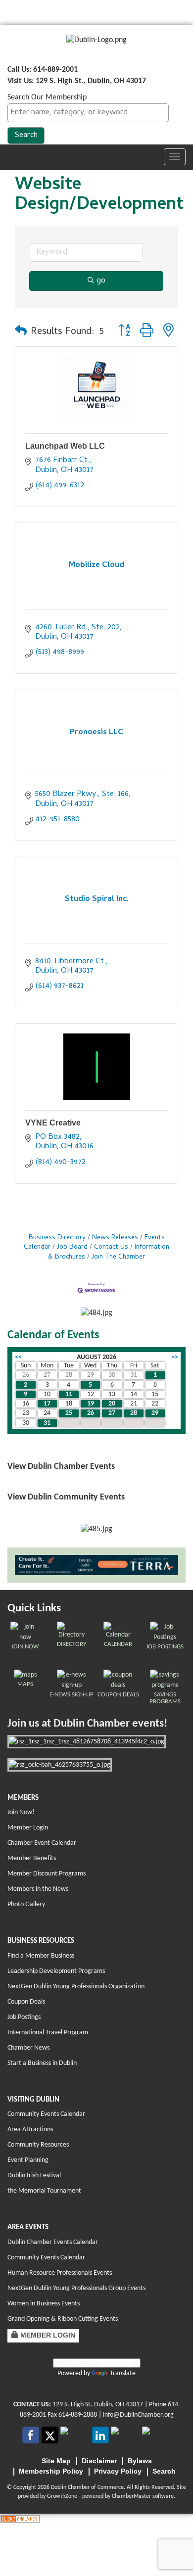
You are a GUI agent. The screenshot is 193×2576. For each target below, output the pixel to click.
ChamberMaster (131, 2496)
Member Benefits (32, 1858)
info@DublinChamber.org (138, 2415)
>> (175, 1357)
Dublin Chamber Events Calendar (53, 2242)
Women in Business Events (44, 2304)
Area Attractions (30, 2130)
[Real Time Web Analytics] (20, 2519)
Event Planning (28, 2160)
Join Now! (21, 1812)
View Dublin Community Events (66, 1497)
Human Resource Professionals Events (60, 2273)
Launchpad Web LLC (65, 446)
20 (112, 1404)
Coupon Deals (26, 2002)
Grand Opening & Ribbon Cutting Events (63, 2319)
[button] (21, 332)
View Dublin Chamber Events (61, 1467)
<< (18, 1357)
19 (91, 1404)
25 (69, 1413)
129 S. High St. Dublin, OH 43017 (98, 2405)
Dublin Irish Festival (34, 2176)
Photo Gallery (26, 1904)
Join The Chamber (118, 1257)
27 (112, 1413)
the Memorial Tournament (44, 2191)
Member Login (28, 1828)
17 (47, 1404)
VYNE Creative (53, 1123)
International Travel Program (48, 2033)
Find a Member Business (41, 1956)
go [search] (101, 281)
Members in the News (38, 1889)
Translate (123, 2373)
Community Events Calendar (46, 2114)
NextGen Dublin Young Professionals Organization (76, 1987)
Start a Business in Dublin (42, 2063)
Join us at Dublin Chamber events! (87, 1724)
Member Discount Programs (47, 1874)
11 (69, 1394)
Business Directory (57, 1238)
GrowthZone (62, 2496)
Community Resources (38, 2145)
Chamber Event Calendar (42, 1843)
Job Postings (24, 2017)
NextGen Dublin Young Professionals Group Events (76, 2288)
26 (91, 1413)
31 (47, 1423)
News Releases (115, 1238)
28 (134, 1413)
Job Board (72, 1247)
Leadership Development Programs (56, 1971)
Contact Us (111, 1247)
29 (155, 1413)
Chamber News (28, 2048)
